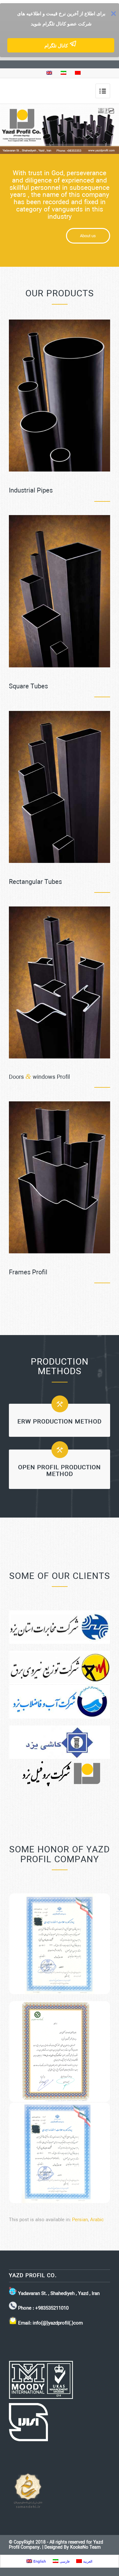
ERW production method (60, 1422)
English (39, 2561)
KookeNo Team (85, 2548)
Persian (80, 2220)
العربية (87, 2561)
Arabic (97, 2220)
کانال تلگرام (57, 46)
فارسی (64, 2561)
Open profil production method (60, 1471)
